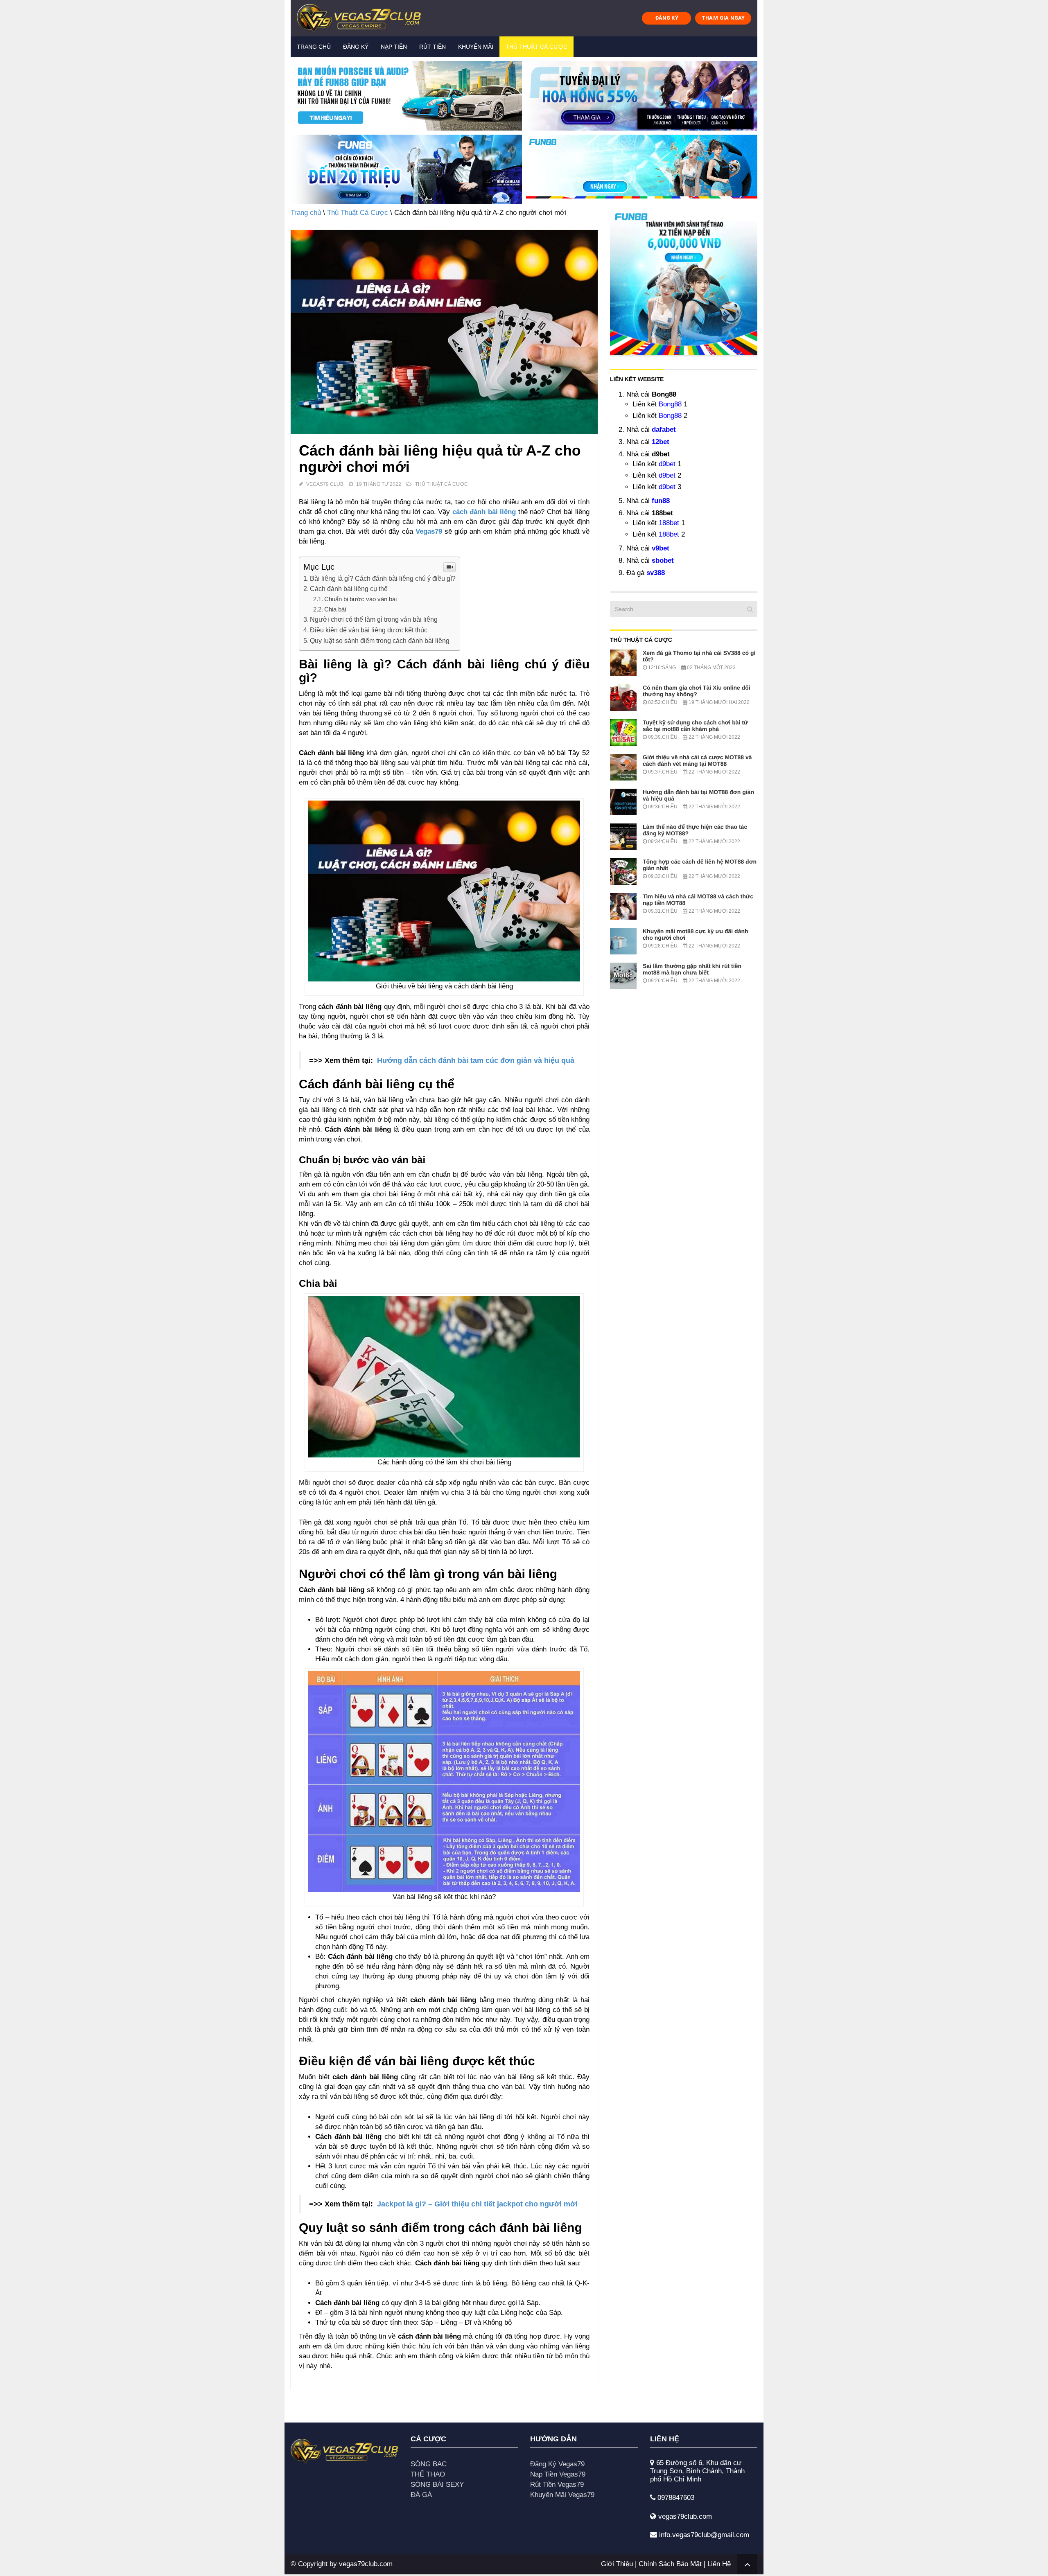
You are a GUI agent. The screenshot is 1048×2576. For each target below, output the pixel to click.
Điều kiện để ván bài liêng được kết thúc (369, 630)
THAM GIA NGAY (723, 18)
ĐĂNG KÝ (667, 18)
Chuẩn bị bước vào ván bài (360, 599)
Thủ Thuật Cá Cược (536, 47)
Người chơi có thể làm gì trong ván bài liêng (374, 619)
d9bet (667, 464)
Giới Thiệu (617, 2564)
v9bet (661, 548)
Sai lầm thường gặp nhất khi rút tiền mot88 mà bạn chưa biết (692, 969)
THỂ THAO (428, 2474)
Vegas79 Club (325, 484)
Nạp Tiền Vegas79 (558, 2474)
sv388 (656, 573)
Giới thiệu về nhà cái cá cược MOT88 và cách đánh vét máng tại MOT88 (697, 760)
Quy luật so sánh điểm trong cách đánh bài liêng (380, 641)
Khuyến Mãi (476, 47)
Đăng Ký (356, 47)
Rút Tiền (433, 47)
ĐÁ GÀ (421, 2495)
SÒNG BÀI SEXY (437, 2485)
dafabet (664, 430)
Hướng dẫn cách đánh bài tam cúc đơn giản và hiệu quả (476, 1060)
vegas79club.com (366, 2564)
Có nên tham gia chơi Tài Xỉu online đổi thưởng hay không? (697, 691)
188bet (669, 523)
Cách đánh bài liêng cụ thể (349, 589)
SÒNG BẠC (429, 2464)
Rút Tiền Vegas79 (557, 2485)
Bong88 (670, 404)
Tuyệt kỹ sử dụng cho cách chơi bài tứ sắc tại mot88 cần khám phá (695, 726)
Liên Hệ (719, 2564)
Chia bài (335, 609)
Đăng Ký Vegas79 (557, 2464)
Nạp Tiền (394, 47)
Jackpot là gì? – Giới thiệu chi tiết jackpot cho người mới (477, 2204)
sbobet (663, 561)
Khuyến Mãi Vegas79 (562, 2495)
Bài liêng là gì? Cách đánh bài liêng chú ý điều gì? (383, 578)
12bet (661, 442)
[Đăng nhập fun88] (642, 169)
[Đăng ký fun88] (684, 282)
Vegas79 (429, 531)
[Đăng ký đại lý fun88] (406, 96)
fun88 (661, 501)
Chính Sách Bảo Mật (670, 2564)
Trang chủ (314, 47)
